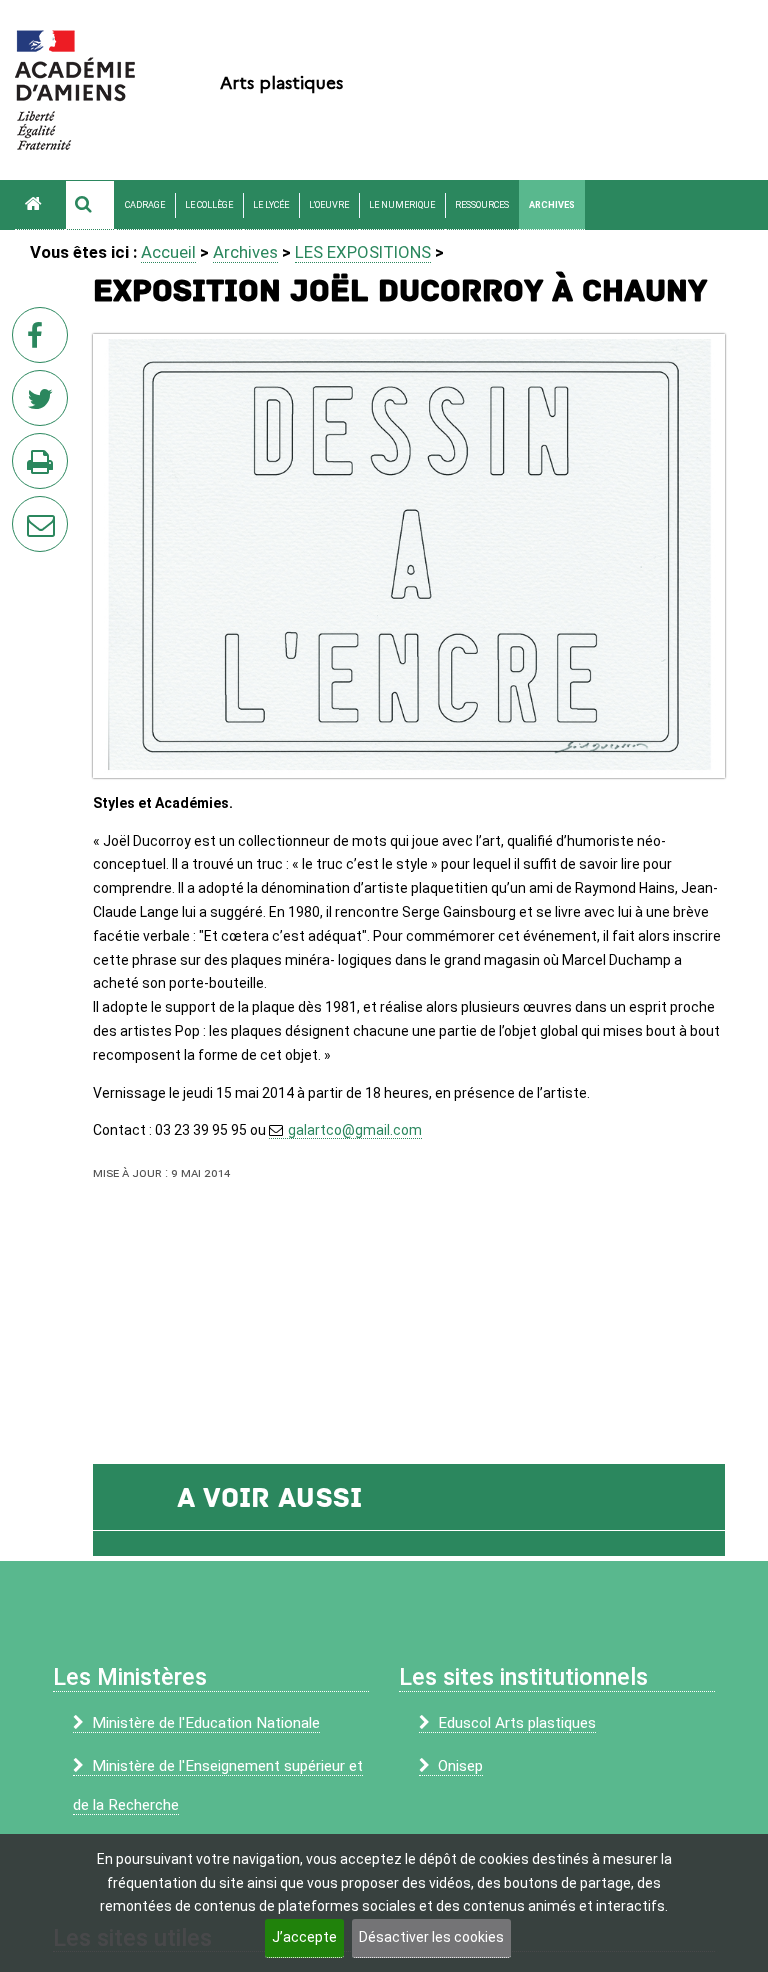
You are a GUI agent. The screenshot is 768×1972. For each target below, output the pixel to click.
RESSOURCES (482, 205)
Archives (552, 205)
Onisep (460, 1766)
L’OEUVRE (329, 205)
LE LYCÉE (271, 205)
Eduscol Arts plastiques (517, 1723)
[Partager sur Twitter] (44, 404)
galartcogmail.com (355, 1130)
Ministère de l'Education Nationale (206, 1723)
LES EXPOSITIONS (363, 252)
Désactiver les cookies (431, 1937)
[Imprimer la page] (44, 467)
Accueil (168, 252)
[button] (90, 205)
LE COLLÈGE (209, 205)
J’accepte (304, 1937)
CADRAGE (145, 205)
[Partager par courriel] (27, 511)
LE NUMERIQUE (402, 205)
